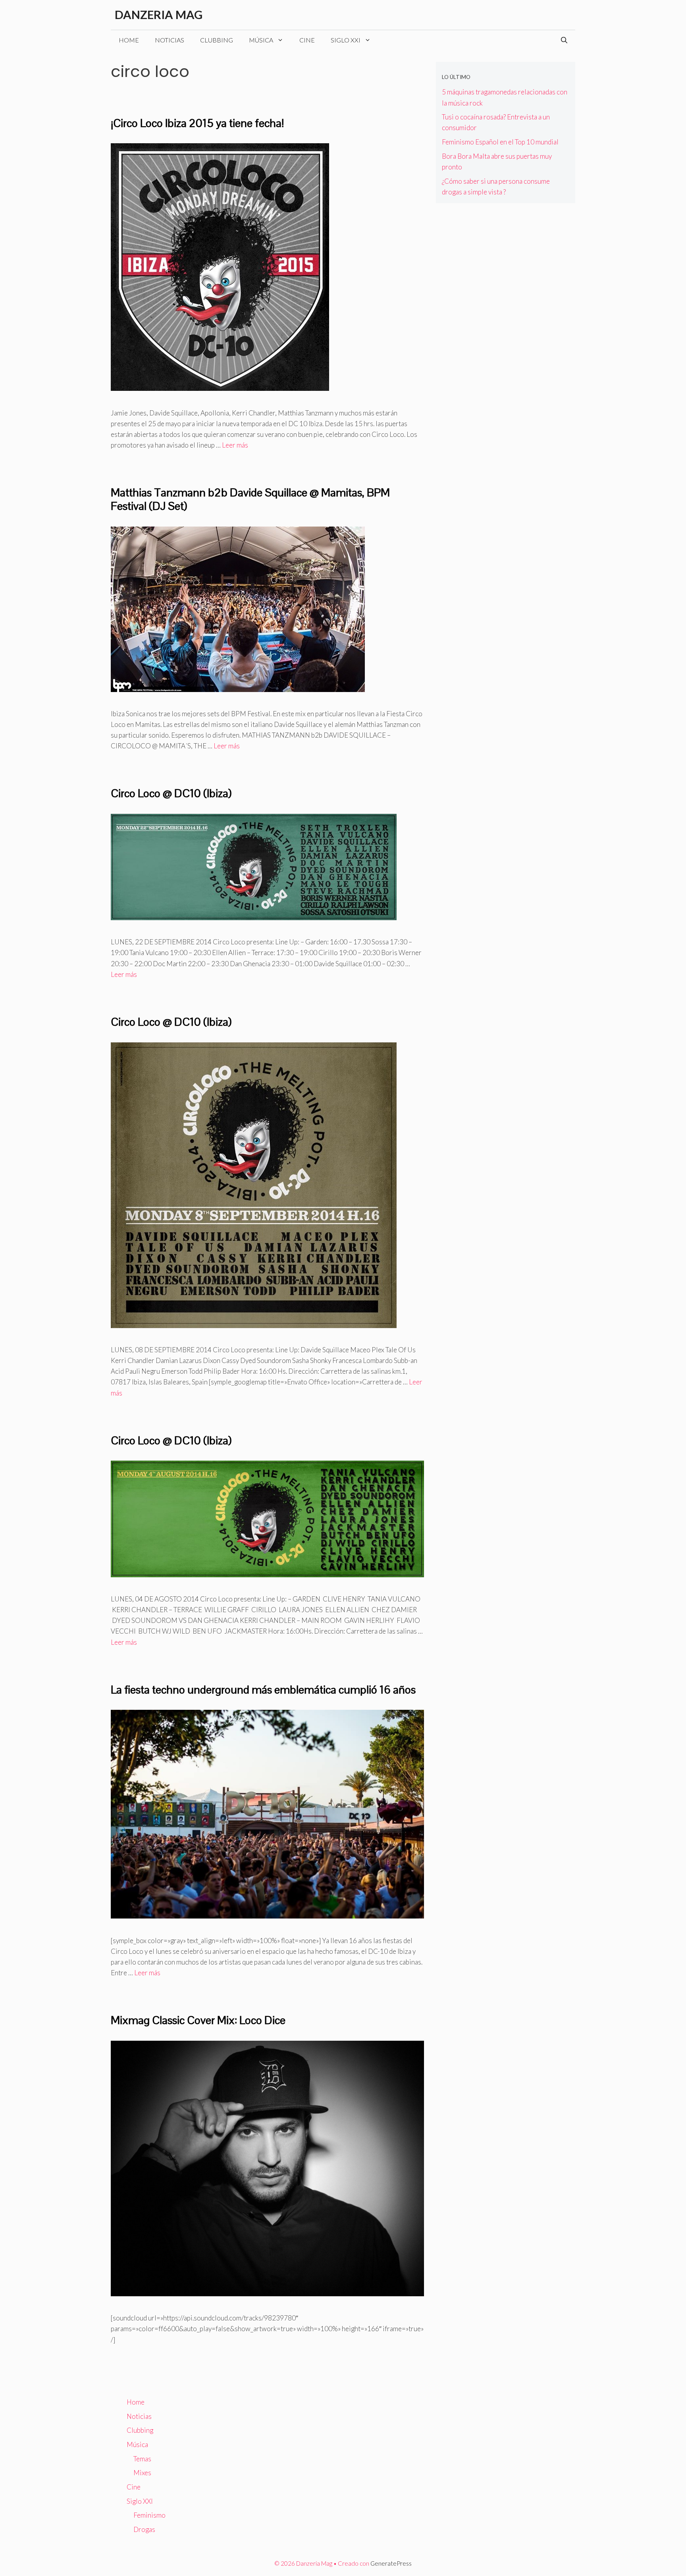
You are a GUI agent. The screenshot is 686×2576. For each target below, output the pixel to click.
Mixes (142, 2473)
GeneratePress (391, 2563)
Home (129, 40)
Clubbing (217, 40)
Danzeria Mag (159, 14)
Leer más (235, 445)
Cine (307, 40)
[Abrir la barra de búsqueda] (564, 40)
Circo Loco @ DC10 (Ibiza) (171, 793)
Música (261, 40)
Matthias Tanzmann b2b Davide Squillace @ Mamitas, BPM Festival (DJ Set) (250, 499)
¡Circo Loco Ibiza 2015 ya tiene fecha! (197, 123)
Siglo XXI (346, 40)
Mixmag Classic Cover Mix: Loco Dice (198, 2020)
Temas (142, 2459)
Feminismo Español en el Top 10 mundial (500, 142)
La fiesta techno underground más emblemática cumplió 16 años (263, 1690)
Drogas (144, 2529)
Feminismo (149, 2515)
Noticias (170, 40)
